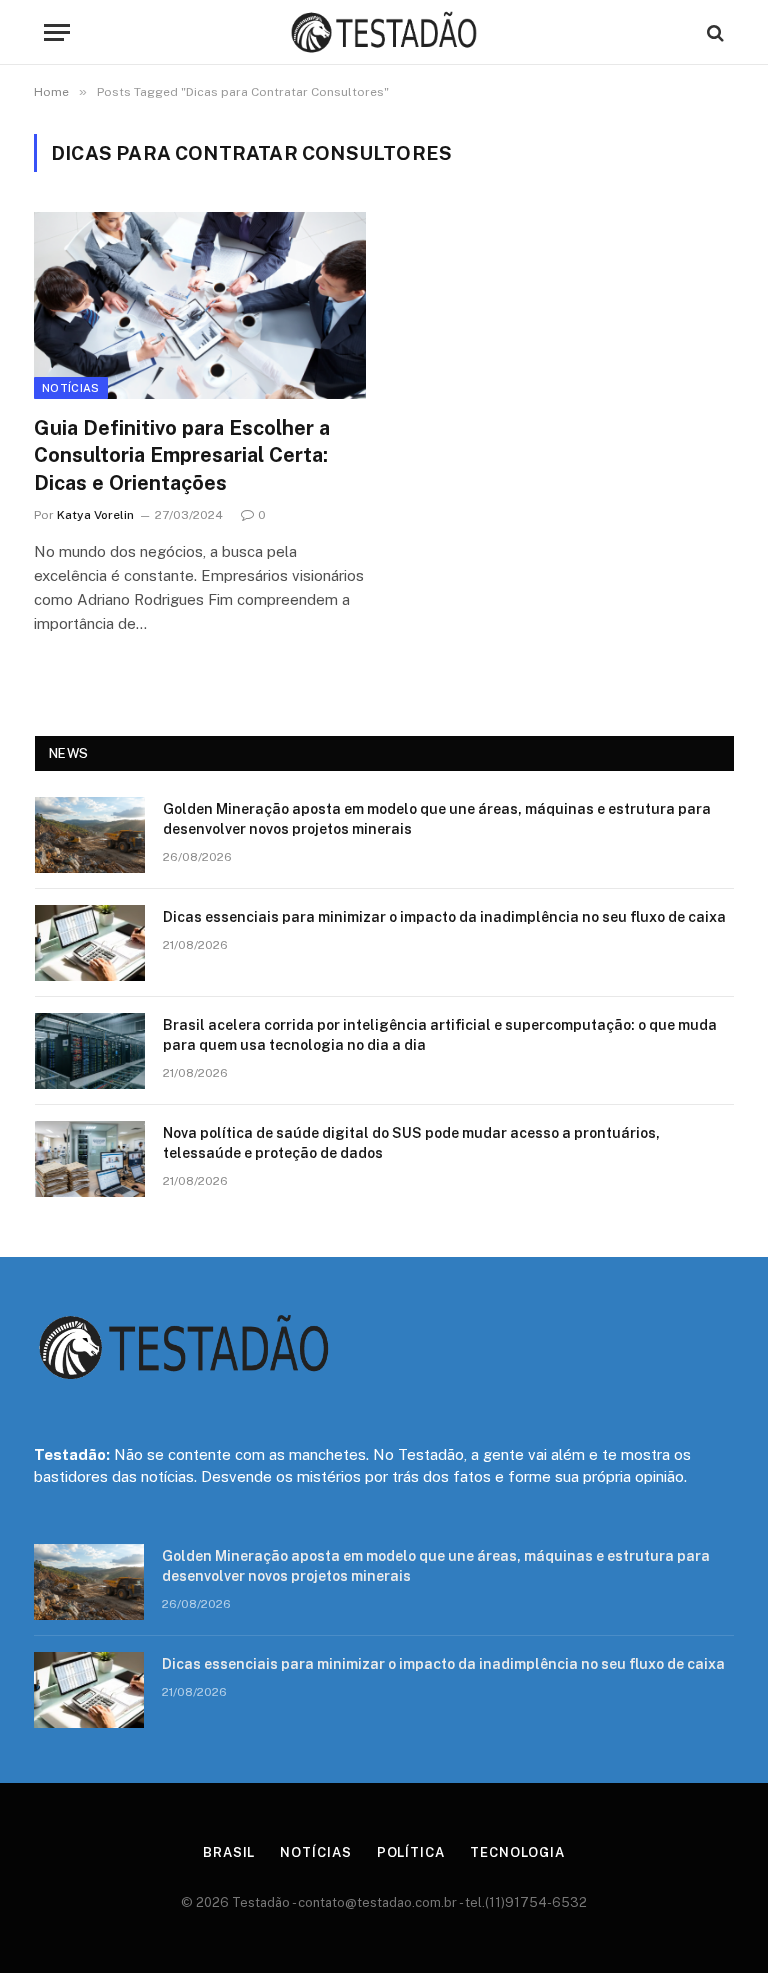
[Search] (713, 32)
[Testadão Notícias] (384, 32)
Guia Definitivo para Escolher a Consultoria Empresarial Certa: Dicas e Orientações (182, 455)
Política (411, 1852)
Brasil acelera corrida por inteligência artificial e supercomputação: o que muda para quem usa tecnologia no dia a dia (440, 1035)
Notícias (71, 388)
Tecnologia (517, 1852)
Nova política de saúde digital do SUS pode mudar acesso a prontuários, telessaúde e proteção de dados (411, 1143)
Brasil (229, 1852)
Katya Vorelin (95, 515)
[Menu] (57, 32)
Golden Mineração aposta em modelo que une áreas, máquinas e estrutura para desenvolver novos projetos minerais (437, 819)
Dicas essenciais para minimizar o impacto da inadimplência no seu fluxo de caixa (444, 917)
